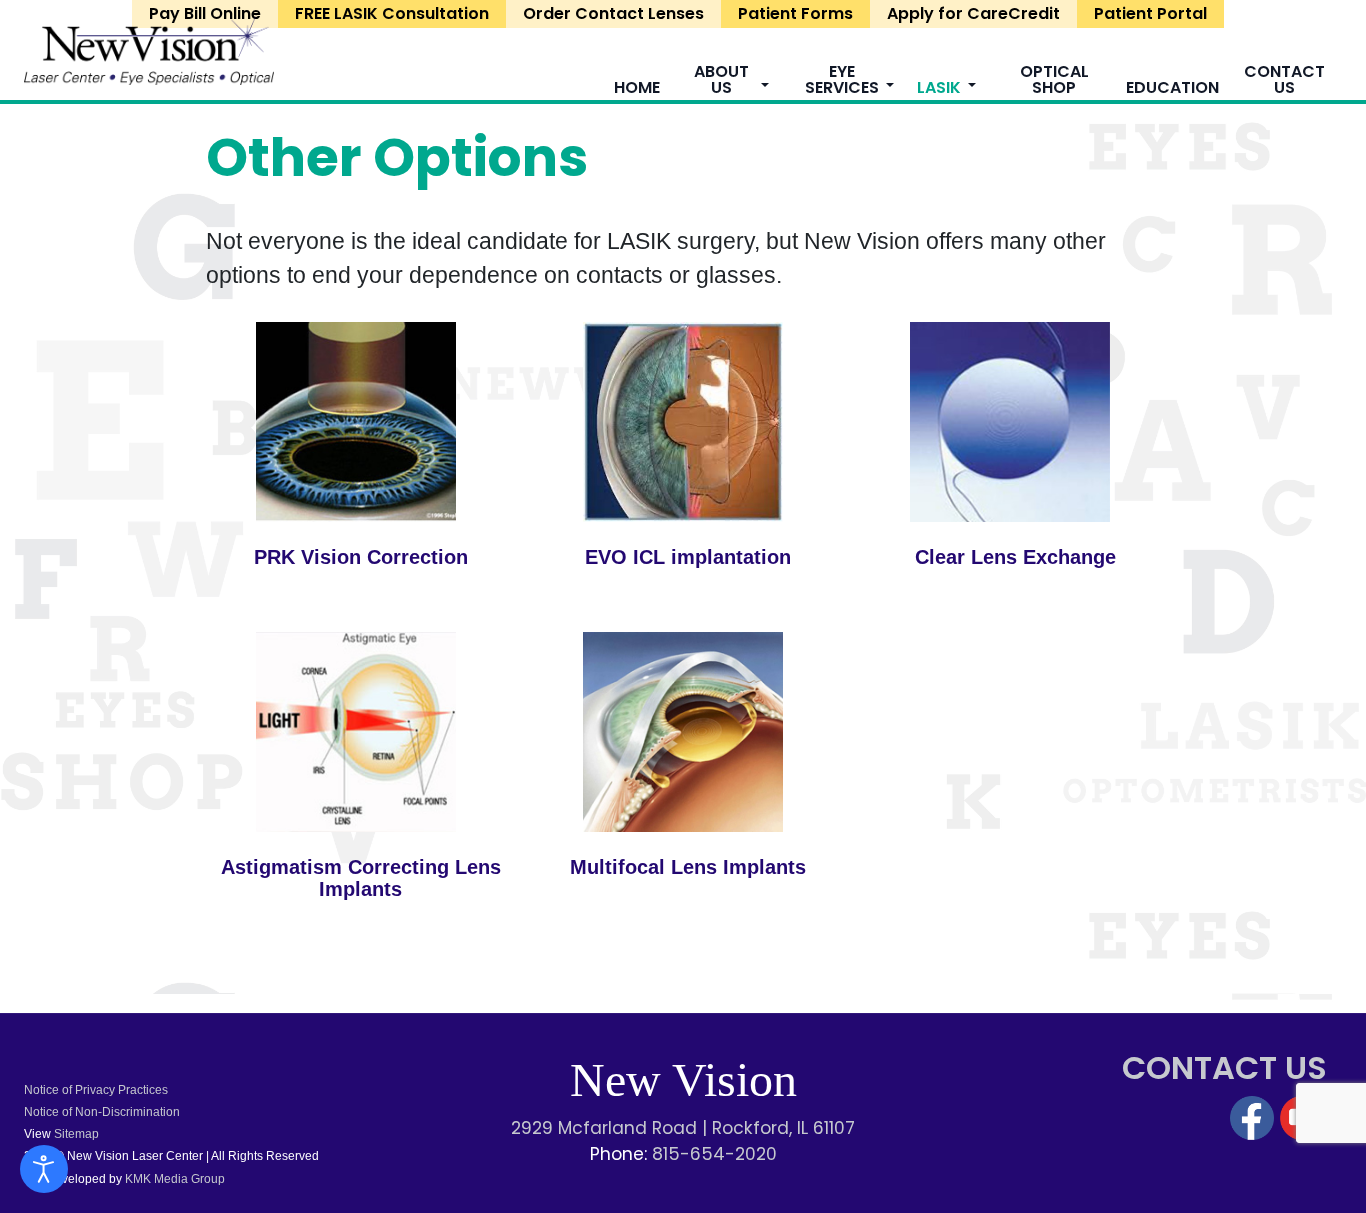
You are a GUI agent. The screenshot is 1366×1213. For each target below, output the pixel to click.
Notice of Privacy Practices (96, 1090)
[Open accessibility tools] (44, 1169)
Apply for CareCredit (973, 13)
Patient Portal (1150, 13)
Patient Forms (795, 13)
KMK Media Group (173, 1179)
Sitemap (76, 1134)
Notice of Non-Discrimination (102, 1112)
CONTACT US (1224, 1067)
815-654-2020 (714, 1154)
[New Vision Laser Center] (149, 48)
